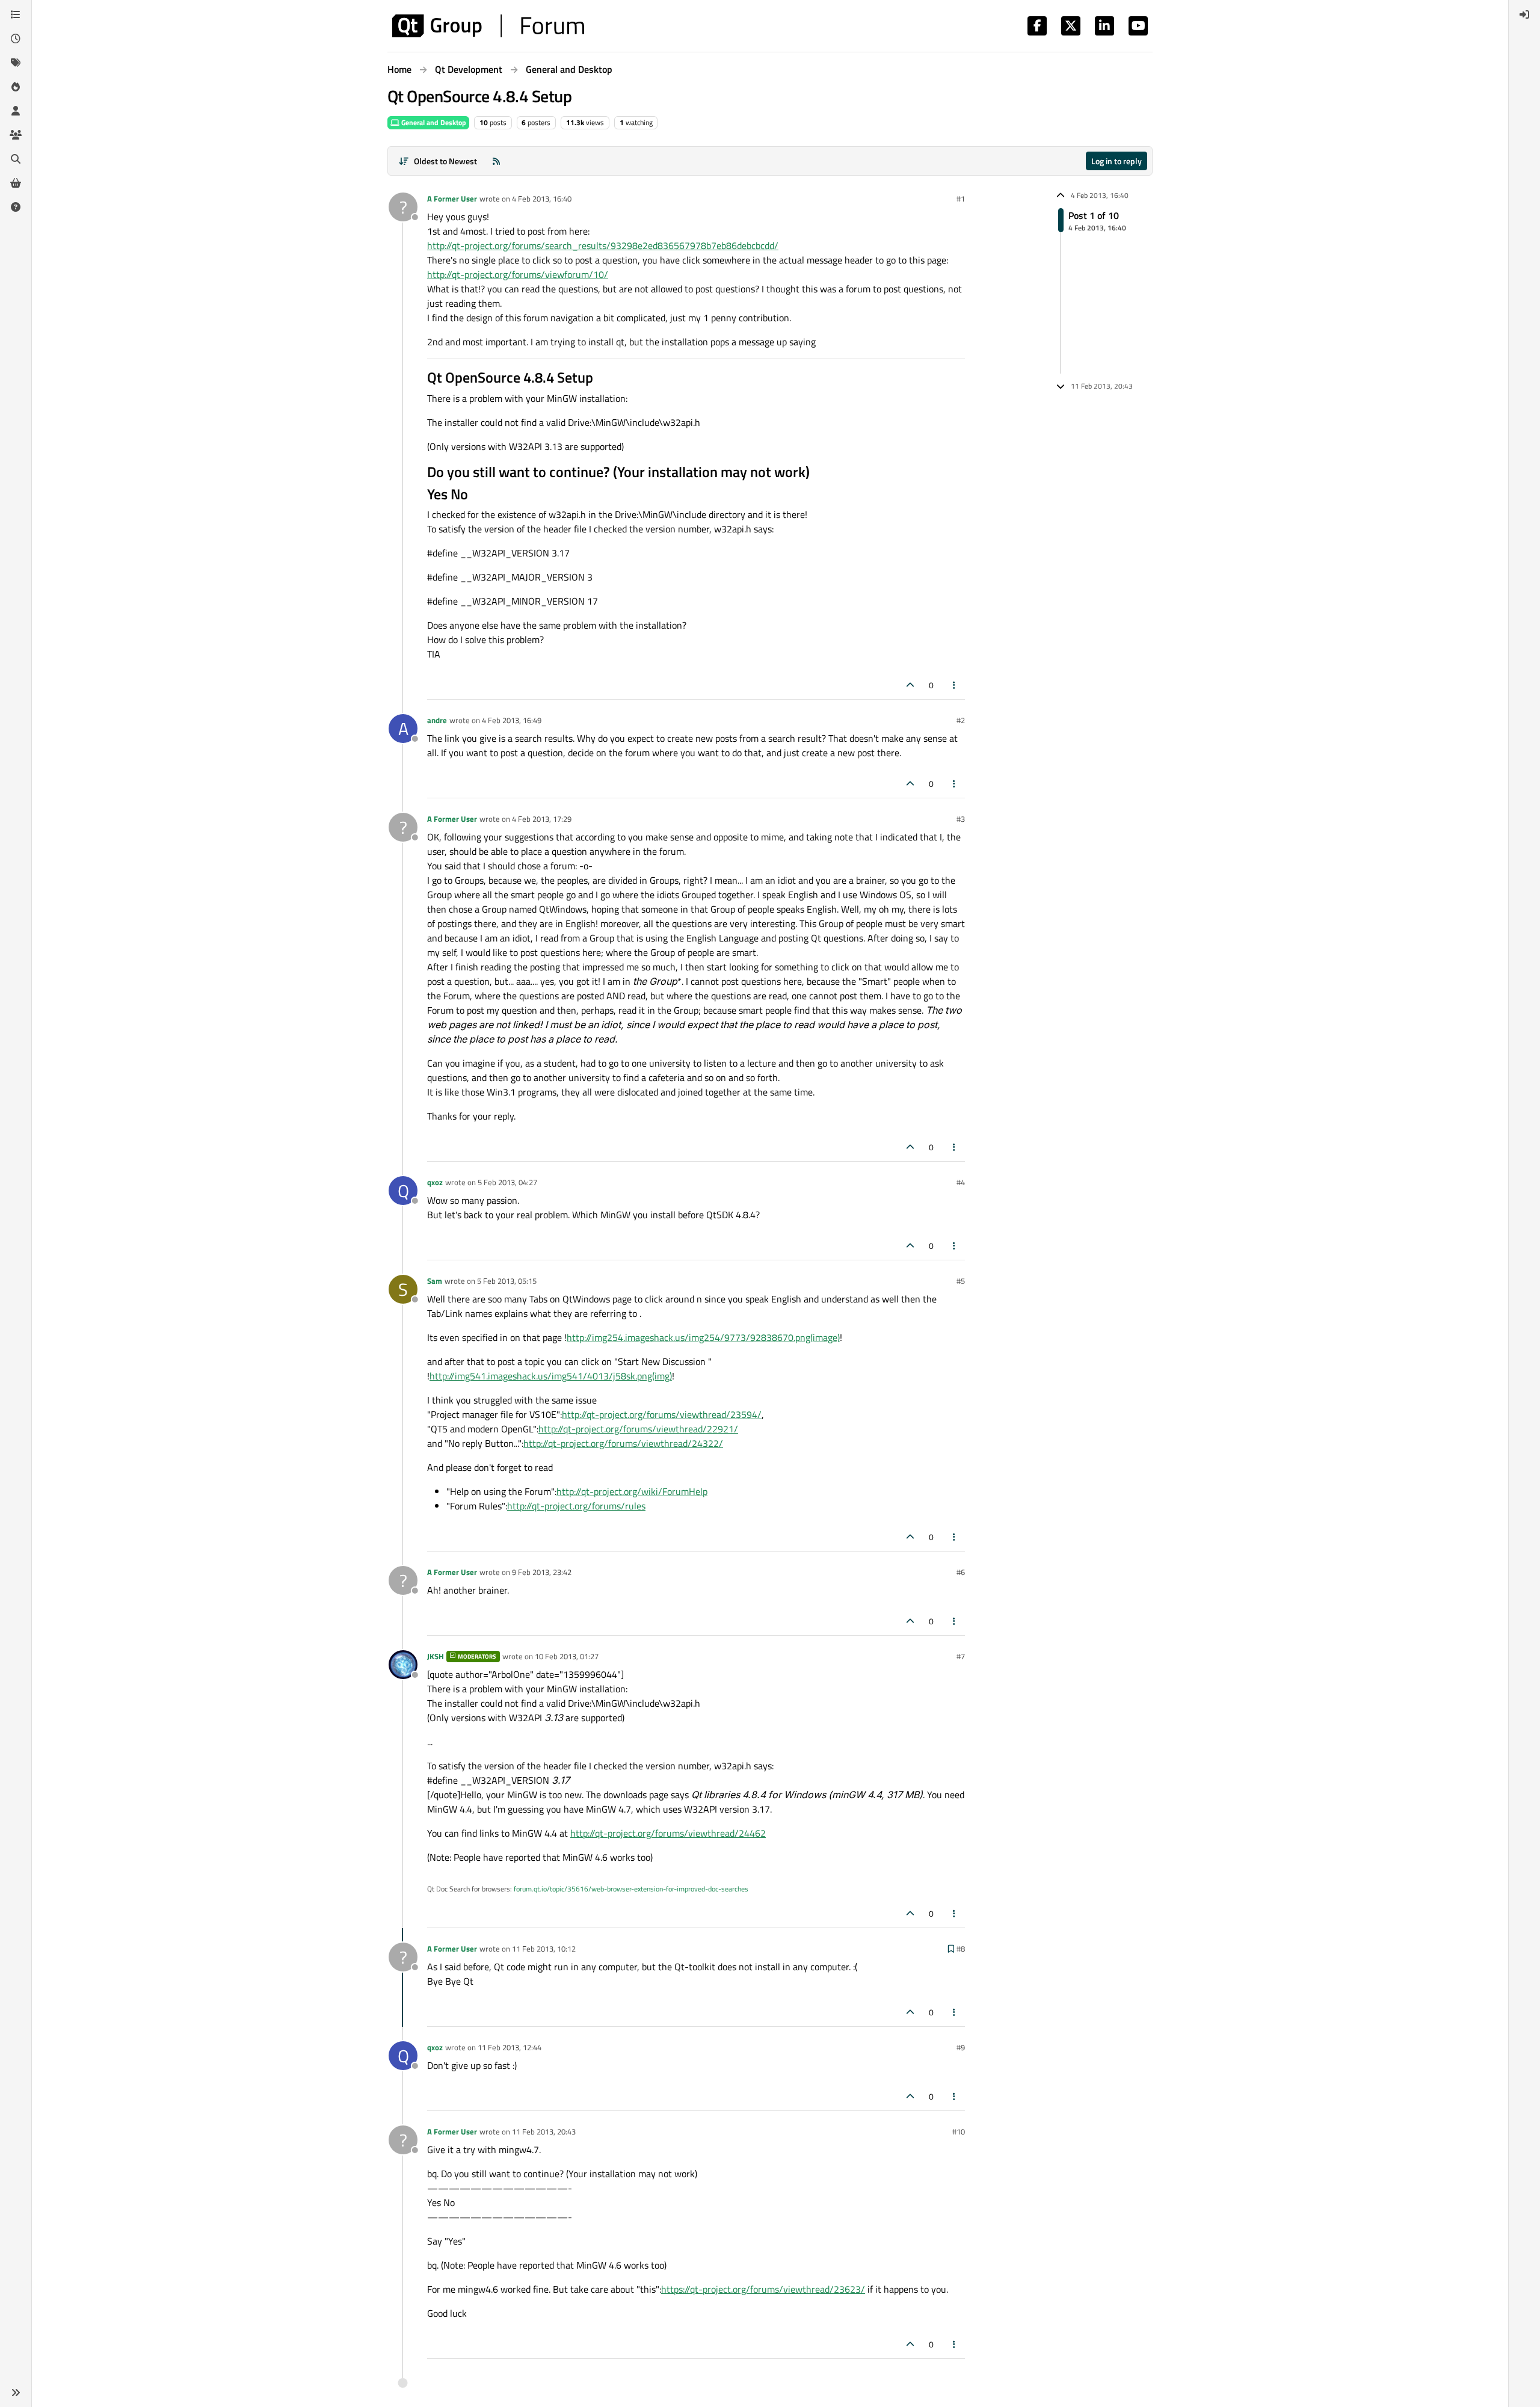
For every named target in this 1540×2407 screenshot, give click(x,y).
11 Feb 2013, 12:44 (510, 2047)
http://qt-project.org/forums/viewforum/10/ (518, 274)
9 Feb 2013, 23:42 (542, 1572)
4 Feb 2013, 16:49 (512, 720)
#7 (961, 1656)
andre (437, 720)
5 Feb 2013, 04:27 (507, 1182)
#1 (961, 199)
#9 (961, 2047)
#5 (961, 1281)
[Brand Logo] (488, 26)
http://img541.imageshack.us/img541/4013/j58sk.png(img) (551, 1376)
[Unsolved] (16, 207)
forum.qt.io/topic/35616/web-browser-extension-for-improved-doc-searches (631, 1889)
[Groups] (16, 135)
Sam (435, 1281)
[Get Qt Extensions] (16, 183)
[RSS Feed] (496, 161)
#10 (959, 2131)
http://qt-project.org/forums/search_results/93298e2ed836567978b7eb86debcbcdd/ (603, 245)
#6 (961, 1572)
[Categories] (16, 14)
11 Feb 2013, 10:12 (544, 1949)
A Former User (452, 199)
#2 (961, 720)
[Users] (16, 111)
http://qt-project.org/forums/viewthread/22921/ (638, 1429)
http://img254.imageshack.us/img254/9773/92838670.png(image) (703, 1337)
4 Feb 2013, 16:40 (542, 199)
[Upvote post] (910, 685)
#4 (961, 1182)
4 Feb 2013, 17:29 (542, 819)
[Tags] (16, 63)
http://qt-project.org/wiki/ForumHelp (632, 1491)
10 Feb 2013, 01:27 (567, 1656)
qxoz (435, 1182)
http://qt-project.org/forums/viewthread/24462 (668, 1833)
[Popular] (16, 87)
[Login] (1524, 14)
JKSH (436, 1656)
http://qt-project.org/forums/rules (576, 1506)
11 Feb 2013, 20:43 (544, 2131)
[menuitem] (1524, 14)
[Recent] (16, 39)
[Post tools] (955, 685)
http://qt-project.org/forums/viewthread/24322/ (623, 1443)
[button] (16, 2393)
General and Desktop (433, 122)
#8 (961, 1949)
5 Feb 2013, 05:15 (507, 1281)
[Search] (16, 159)
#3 (961, 819)
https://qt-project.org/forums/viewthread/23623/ (763, 2289)
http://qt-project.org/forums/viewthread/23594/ (662, 1414)
